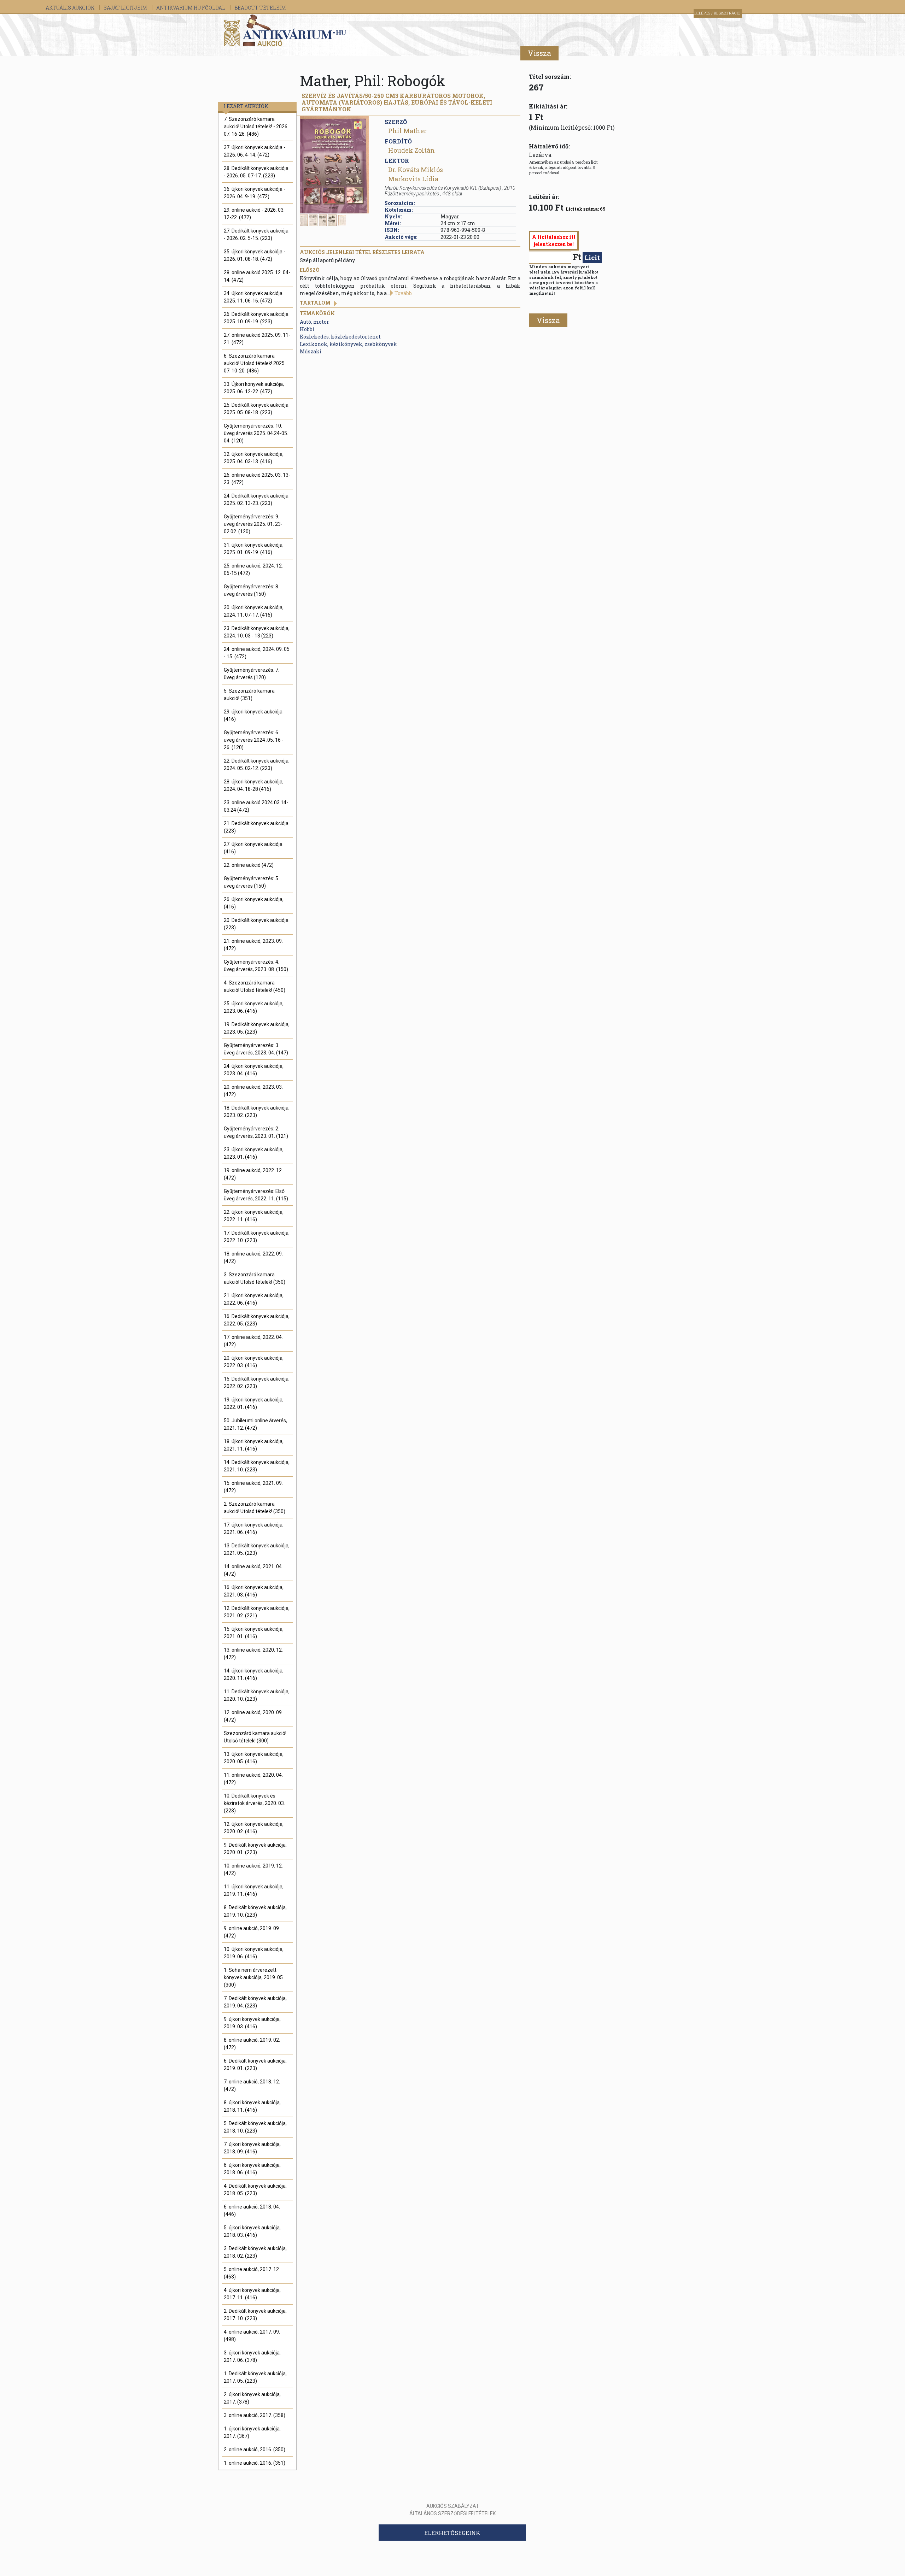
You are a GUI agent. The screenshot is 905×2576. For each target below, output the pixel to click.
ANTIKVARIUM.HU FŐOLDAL (191, 8)
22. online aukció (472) (249, 865)
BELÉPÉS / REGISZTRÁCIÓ (717, 13)
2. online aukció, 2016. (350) (255, 2449)
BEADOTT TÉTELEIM (260, 8)
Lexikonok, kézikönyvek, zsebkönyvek (348, 344)
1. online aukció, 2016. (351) (255, 2463)
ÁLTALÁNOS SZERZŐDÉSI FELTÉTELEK (452, 2513)
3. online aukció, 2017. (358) (255, 2415)
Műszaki (311, 351)
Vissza (539, 53)
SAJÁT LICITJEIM (126, 8)
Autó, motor (314, 322)
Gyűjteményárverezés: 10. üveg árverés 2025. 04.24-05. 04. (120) (256, 433)
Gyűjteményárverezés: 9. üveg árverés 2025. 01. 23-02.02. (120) (253, 524)
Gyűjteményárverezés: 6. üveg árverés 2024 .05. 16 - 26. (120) (254, 740)
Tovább (403, 293)
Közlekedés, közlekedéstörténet (340, 337)
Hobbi (307, 329)
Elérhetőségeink (452, 2533)
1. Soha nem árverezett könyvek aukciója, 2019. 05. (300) (254, 1977)
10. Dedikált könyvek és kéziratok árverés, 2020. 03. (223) (254, 1803)
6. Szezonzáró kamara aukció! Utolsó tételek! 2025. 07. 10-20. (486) (255, 363)
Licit (592, 257)
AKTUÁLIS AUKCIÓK (71, 8)
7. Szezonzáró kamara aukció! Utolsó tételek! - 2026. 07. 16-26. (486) (256, 127)
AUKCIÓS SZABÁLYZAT (453, 2506)
